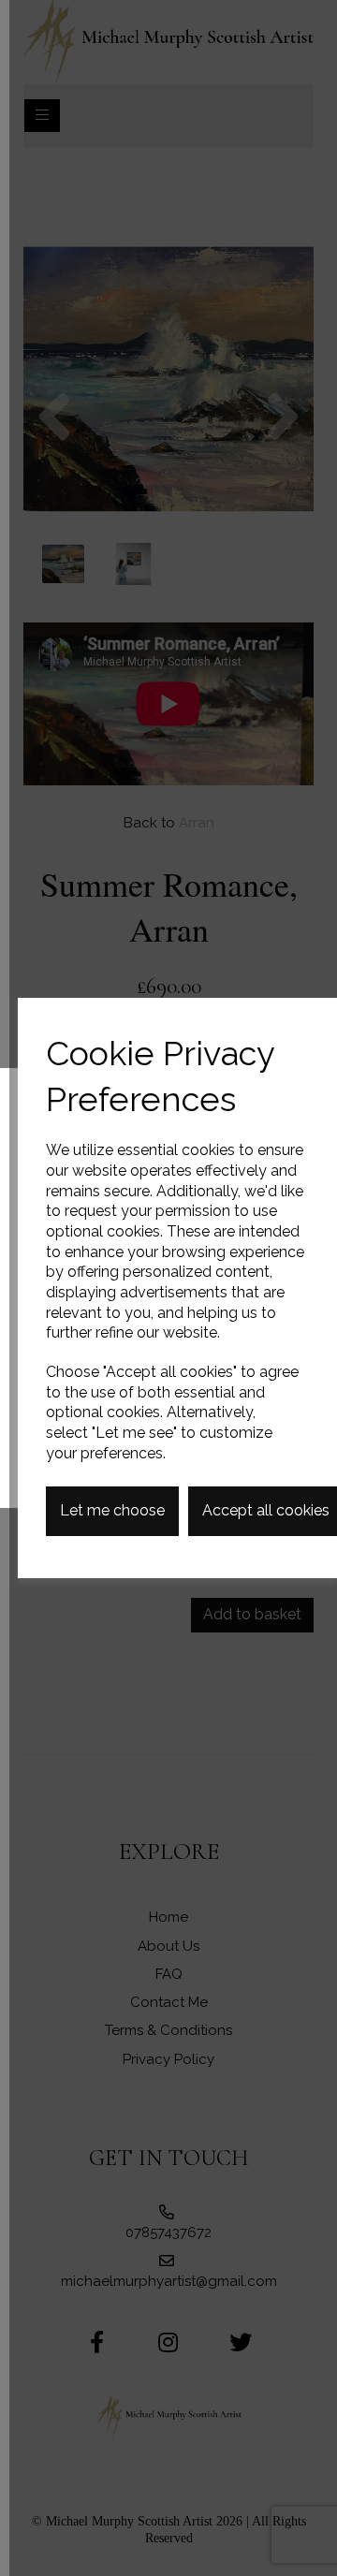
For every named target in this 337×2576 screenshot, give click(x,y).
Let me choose (112, 1510)
